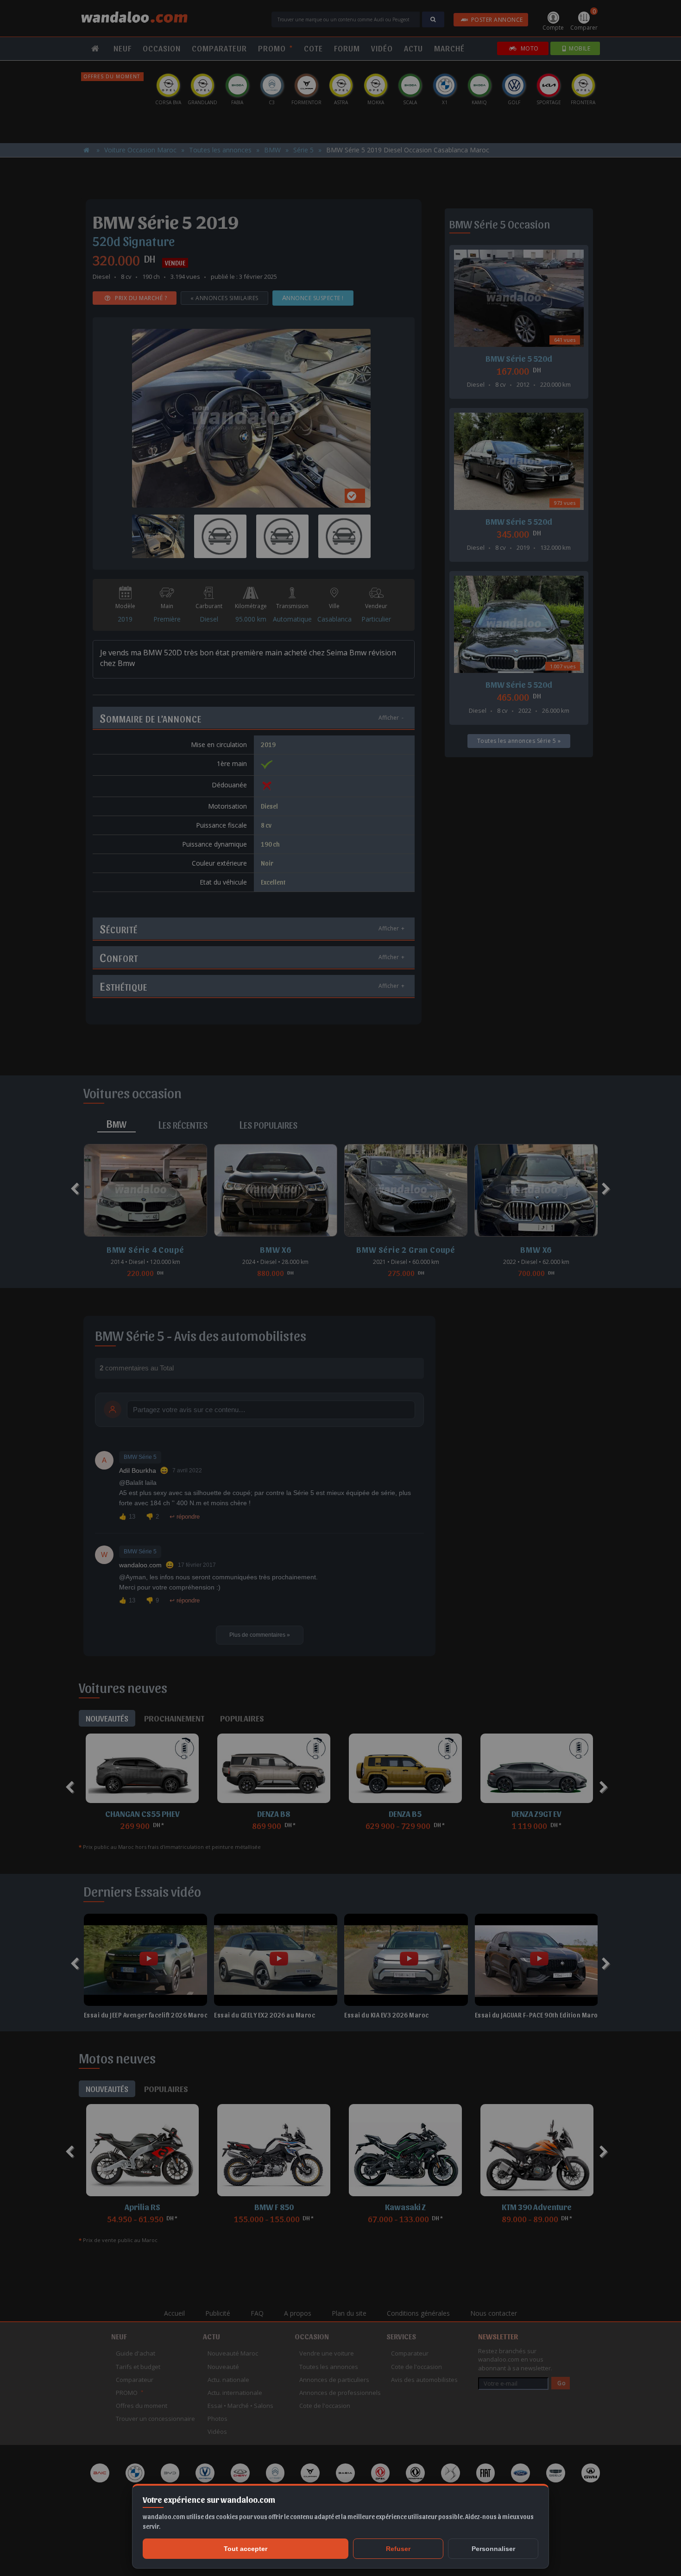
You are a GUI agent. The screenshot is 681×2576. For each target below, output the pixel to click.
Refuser (398, 2549)
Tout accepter (246, 2549)
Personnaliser (493, 2549)
